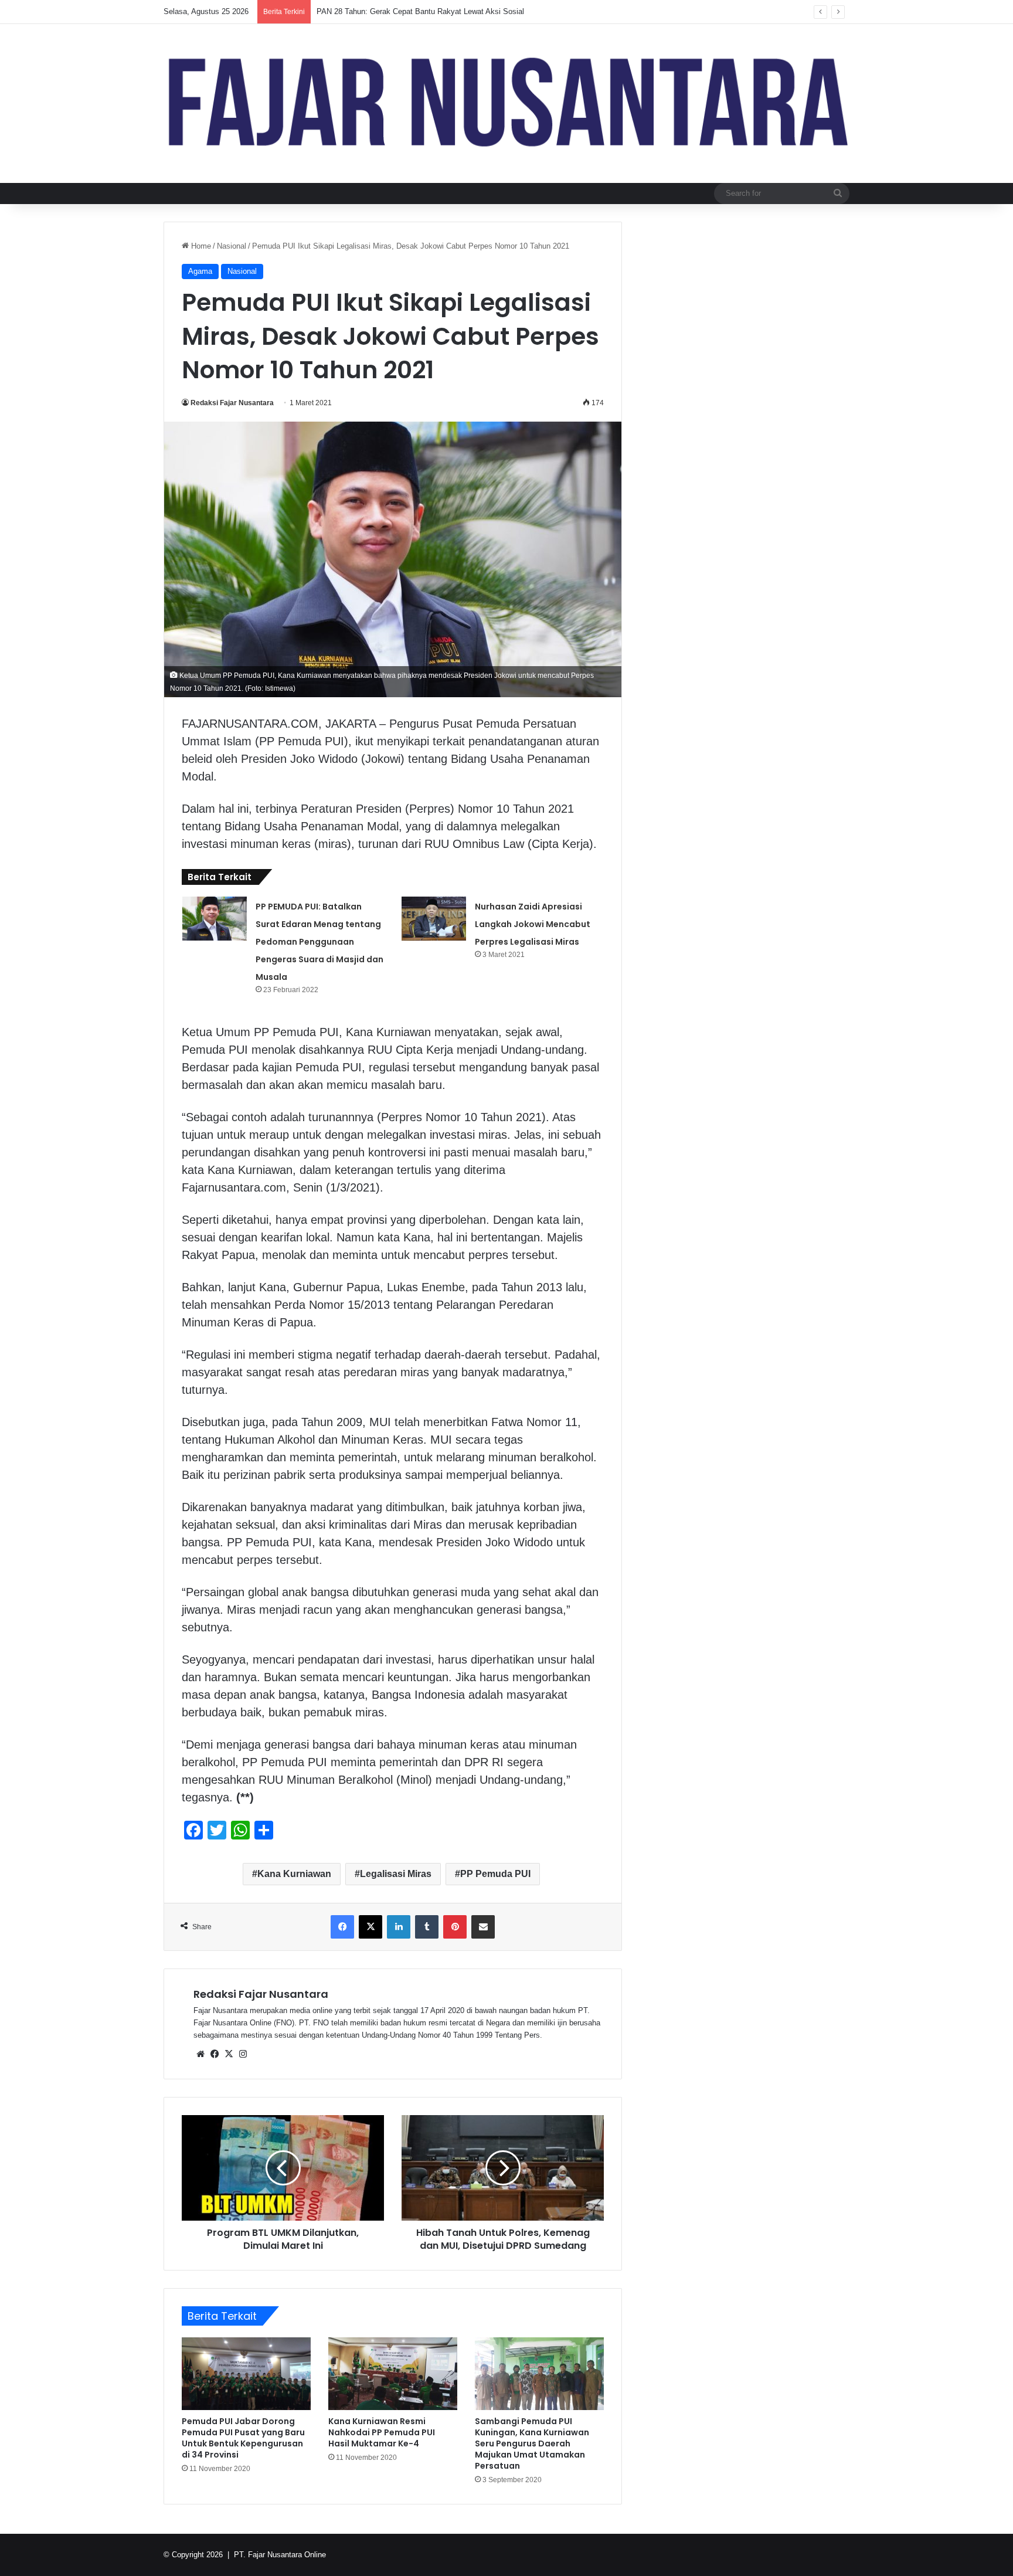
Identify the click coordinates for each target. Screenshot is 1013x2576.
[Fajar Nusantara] (506, 103)
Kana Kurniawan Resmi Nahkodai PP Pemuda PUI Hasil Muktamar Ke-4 (382, 2432)
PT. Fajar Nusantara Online (280, 2555)
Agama (200, 271)
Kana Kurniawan (294, 1874)
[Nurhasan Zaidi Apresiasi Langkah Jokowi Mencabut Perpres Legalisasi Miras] (434, 919)
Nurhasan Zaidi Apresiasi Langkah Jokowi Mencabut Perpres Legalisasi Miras (533, 924)
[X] (229, 2054)
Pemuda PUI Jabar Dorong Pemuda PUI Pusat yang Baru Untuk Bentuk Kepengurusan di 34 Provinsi (243, 2438)
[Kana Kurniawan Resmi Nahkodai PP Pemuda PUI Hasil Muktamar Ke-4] (393, 2374)
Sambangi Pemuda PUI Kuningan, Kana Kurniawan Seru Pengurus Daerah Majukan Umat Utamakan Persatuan (532, 2443)
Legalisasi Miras (396, 1874)
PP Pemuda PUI (495, 1874)
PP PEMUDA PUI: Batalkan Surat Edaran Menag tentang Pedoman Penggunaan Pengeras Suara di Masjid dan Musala (319, 942)
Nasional (232, 246)
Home (200, 246)
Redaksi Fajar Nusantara (232, 403)
